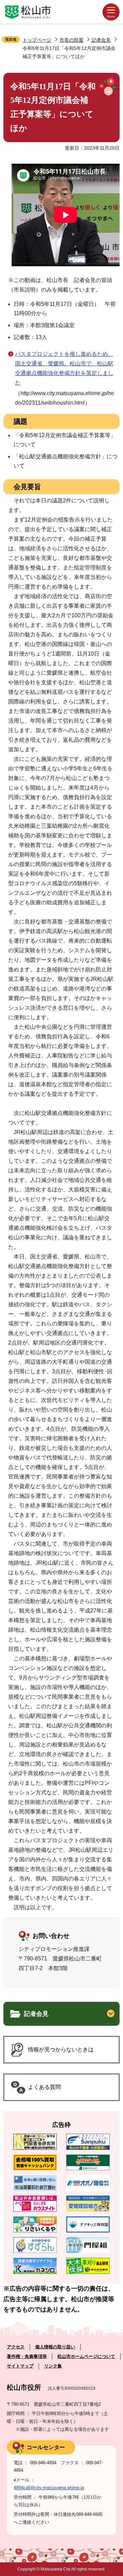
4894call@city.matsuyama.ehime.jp (49, 2488)
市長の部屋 (71, 40)
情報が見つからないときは (61, 2049)
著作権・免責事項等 (27, 2356)
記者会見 (101, 40)
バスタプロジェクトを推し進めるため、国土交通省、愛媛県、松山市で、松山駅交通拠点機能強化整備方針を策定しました (64, 368)
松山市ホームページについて (86, 2356)
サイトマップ (20, 2366)
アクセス (16, 2347)
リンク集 (53, 2366)
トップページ (37, 40)
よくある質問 (44, 2087)
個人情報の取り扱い (55, 2347)
